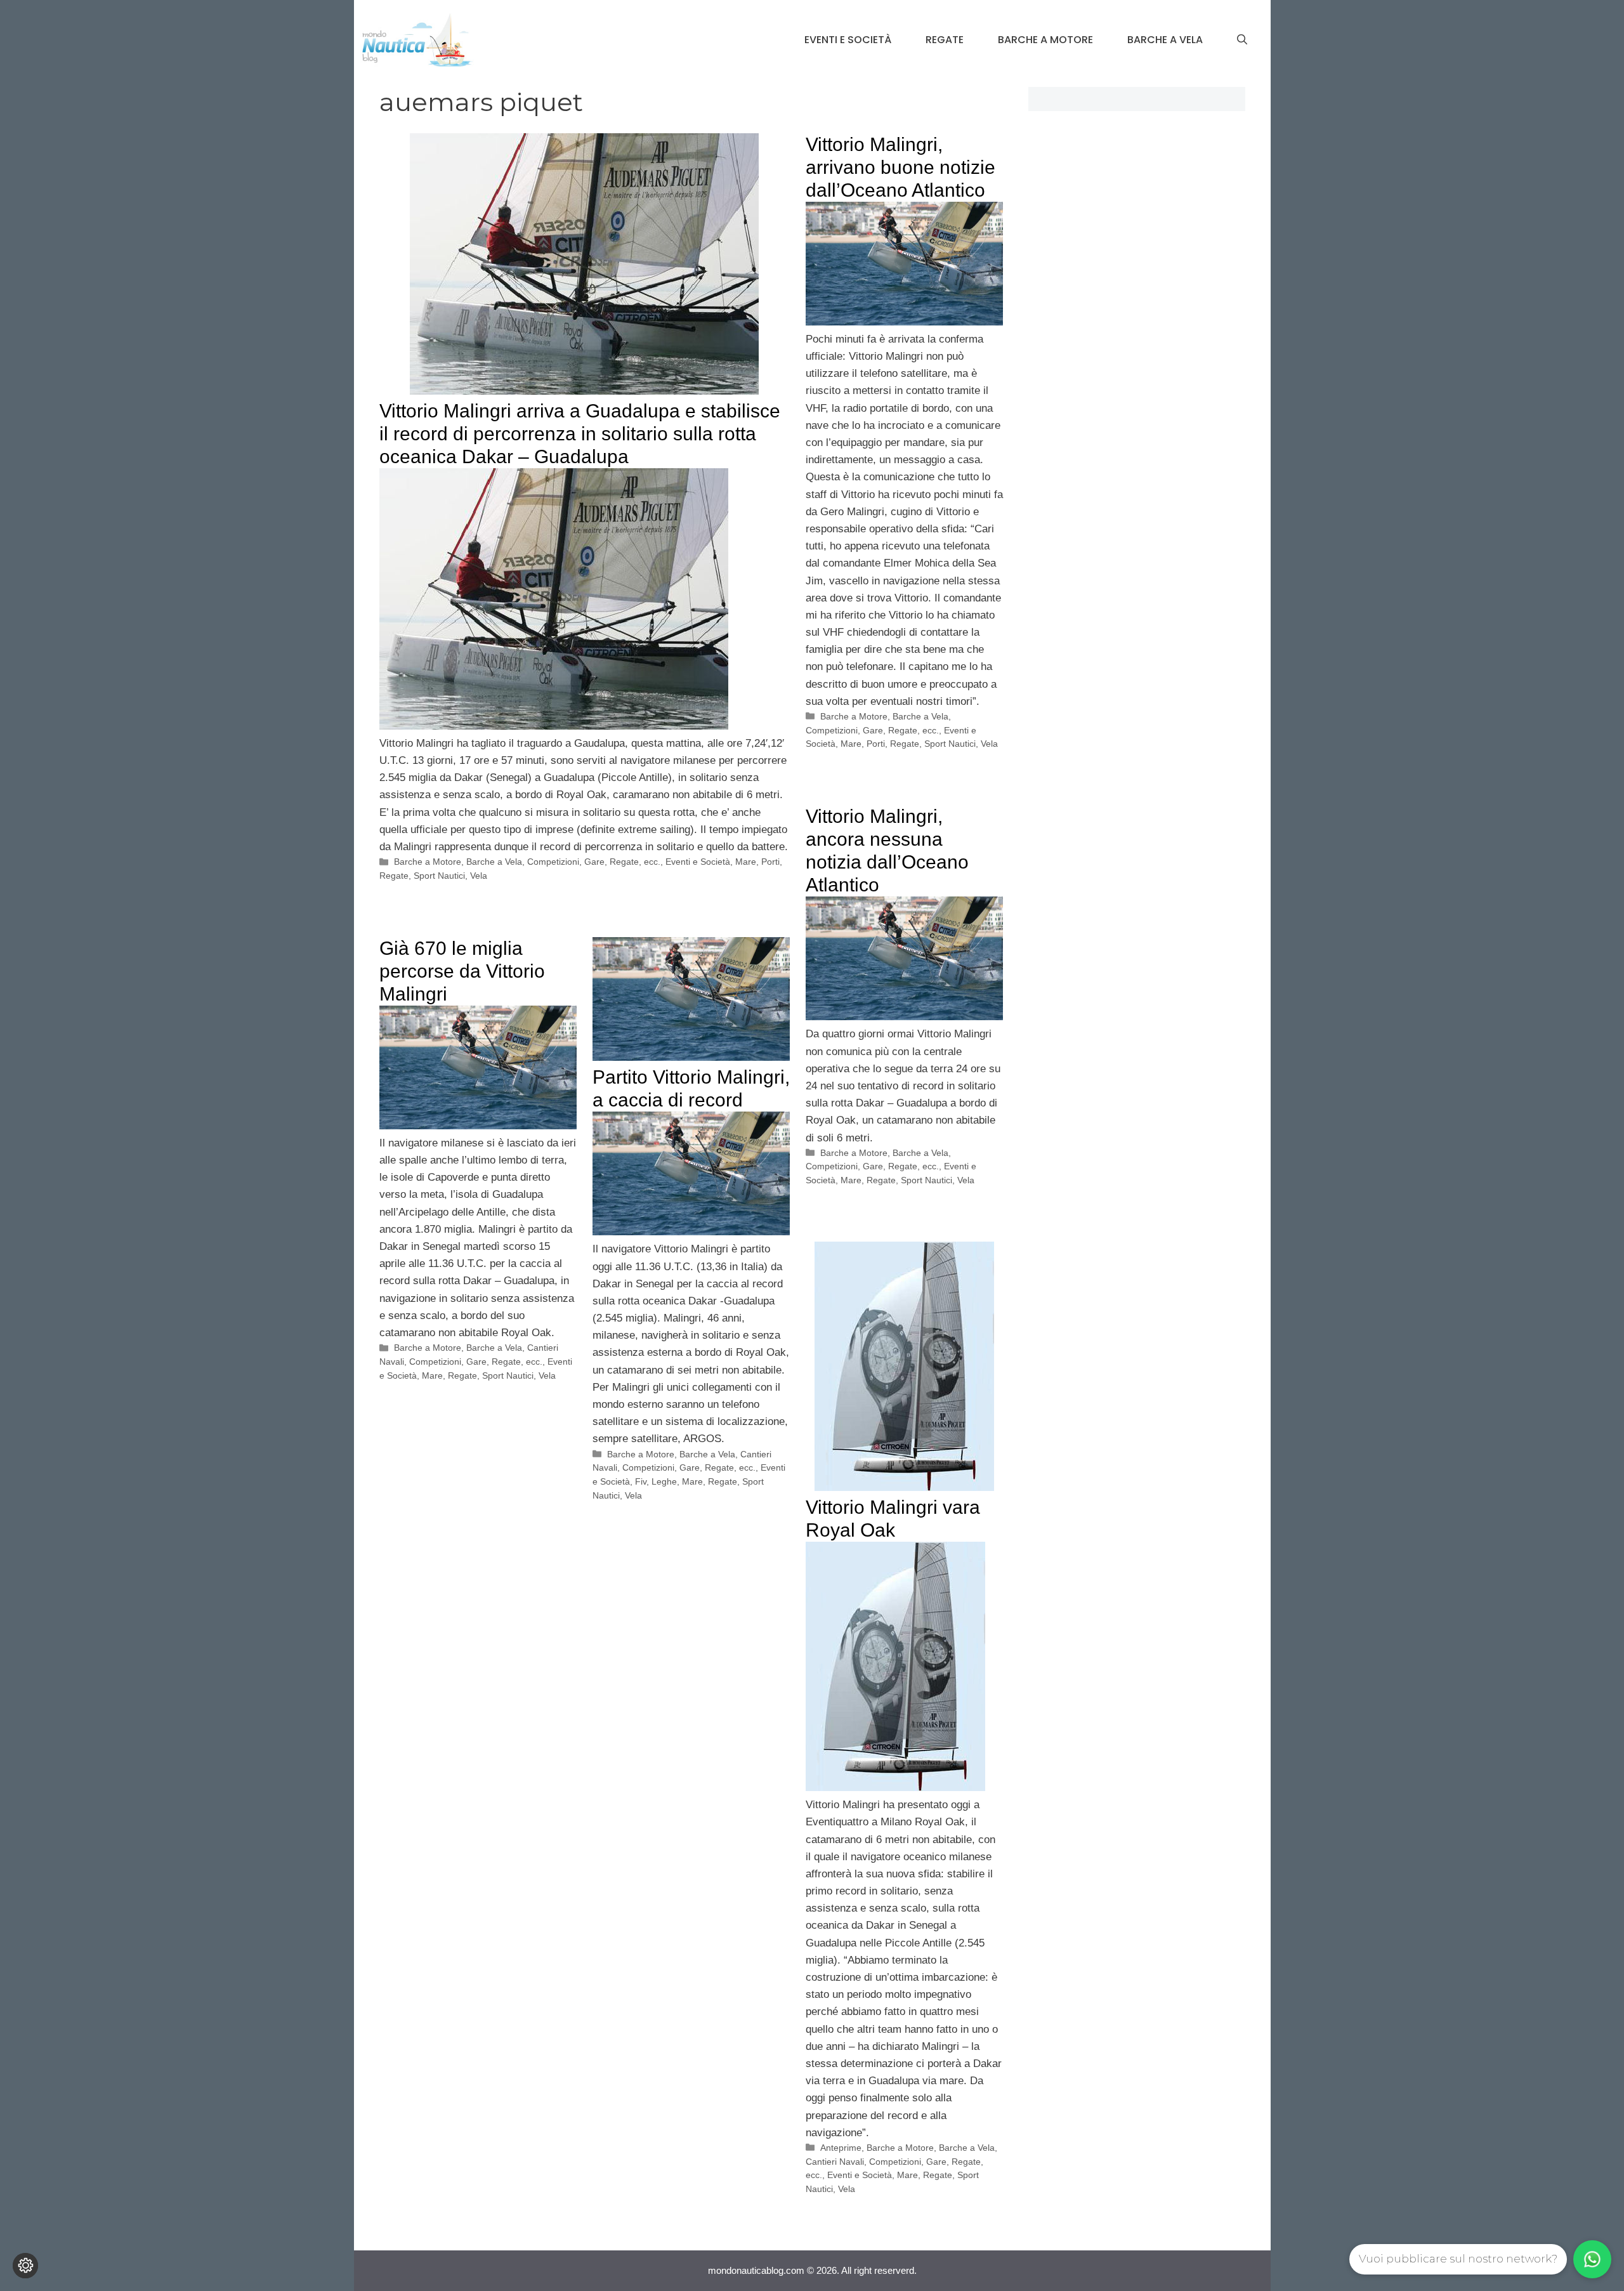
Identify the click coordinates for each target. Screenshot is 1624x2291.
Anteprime (841, 2148)
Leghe (664, 1481)
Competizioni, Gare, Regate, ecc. (594, 862)
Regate (945, 40)
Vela (479, 876)
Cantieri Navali (835, 2162)
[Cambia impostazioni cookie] (25, 2266)
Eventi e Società (848, 40)
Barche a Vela (1165, 40)
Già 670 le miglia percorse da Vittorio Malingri (462, 971)
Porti (770, 862)
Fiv (641, 1481)
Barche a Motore (1045, 40)
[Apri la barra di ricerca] (1242, 40)
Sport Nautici (439, 876)
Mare (746, 862)
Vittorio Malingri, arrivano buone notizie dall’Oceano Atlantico (900, 167)
